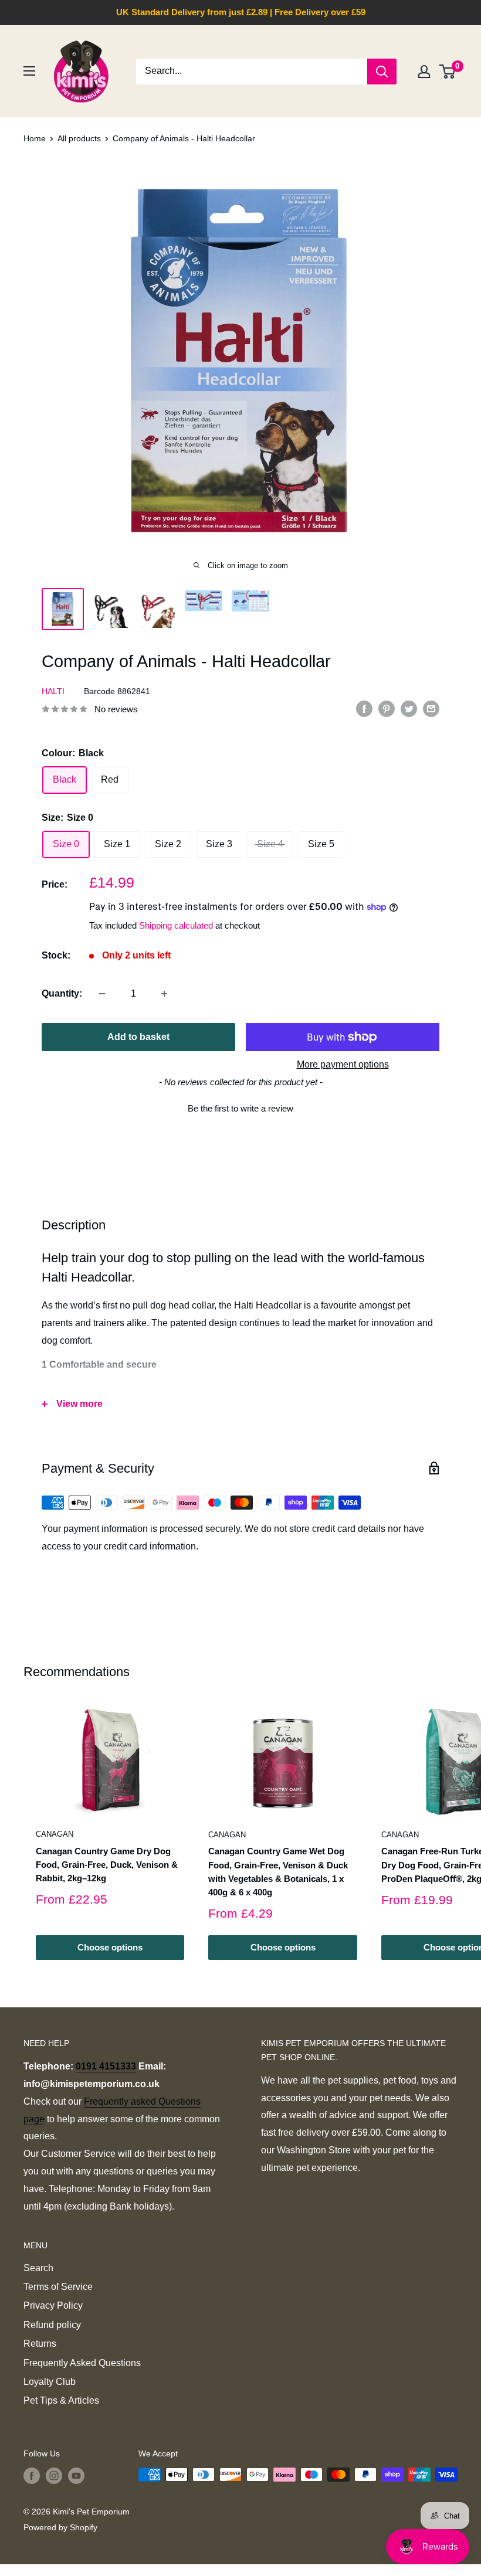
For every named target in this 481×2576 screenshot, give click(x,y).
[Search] (382, 72)
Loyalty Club (50, 2382)
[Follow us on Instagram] (54, 2476)
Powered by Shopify (60, 2527)
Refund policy (52, 2325)
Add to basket (138, 1037)
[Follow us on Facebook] (32, 2476)
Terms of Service (58, 2287)
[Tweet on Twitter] (409, 708)
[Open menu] (29, 71)
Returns (40, 2344)
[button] (240, 1107)
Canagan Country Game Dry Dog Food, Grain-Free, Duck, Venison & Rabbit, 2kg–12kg (107, 1865)
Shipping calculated (176, 925)
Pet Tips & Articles (61, 2400)
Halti (53, 691)
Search (38, 2268)
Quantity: (62, 993)
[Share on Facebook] (364, 708)
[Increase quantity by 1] (164, 994)
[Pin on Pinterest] (387, 708)
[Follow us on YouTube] (76, 2476)
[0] (448, 72)
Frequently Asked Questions (82, 2363)
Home (35, 138)
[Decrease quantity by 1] (102, 994)
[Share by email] (431, 708)
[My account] (424, 72)
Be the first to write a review (240, 1108)
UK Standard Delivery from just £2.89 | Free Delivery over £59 (241, 12)
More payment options (343, 1064)
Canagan (55, 1834)
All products (79, 138)
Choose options (110, 1947)
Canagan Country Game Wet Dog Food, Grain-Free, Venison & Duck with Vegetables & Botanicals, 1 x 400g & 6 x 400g (278, 1872)
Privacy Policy (53, 2305)
